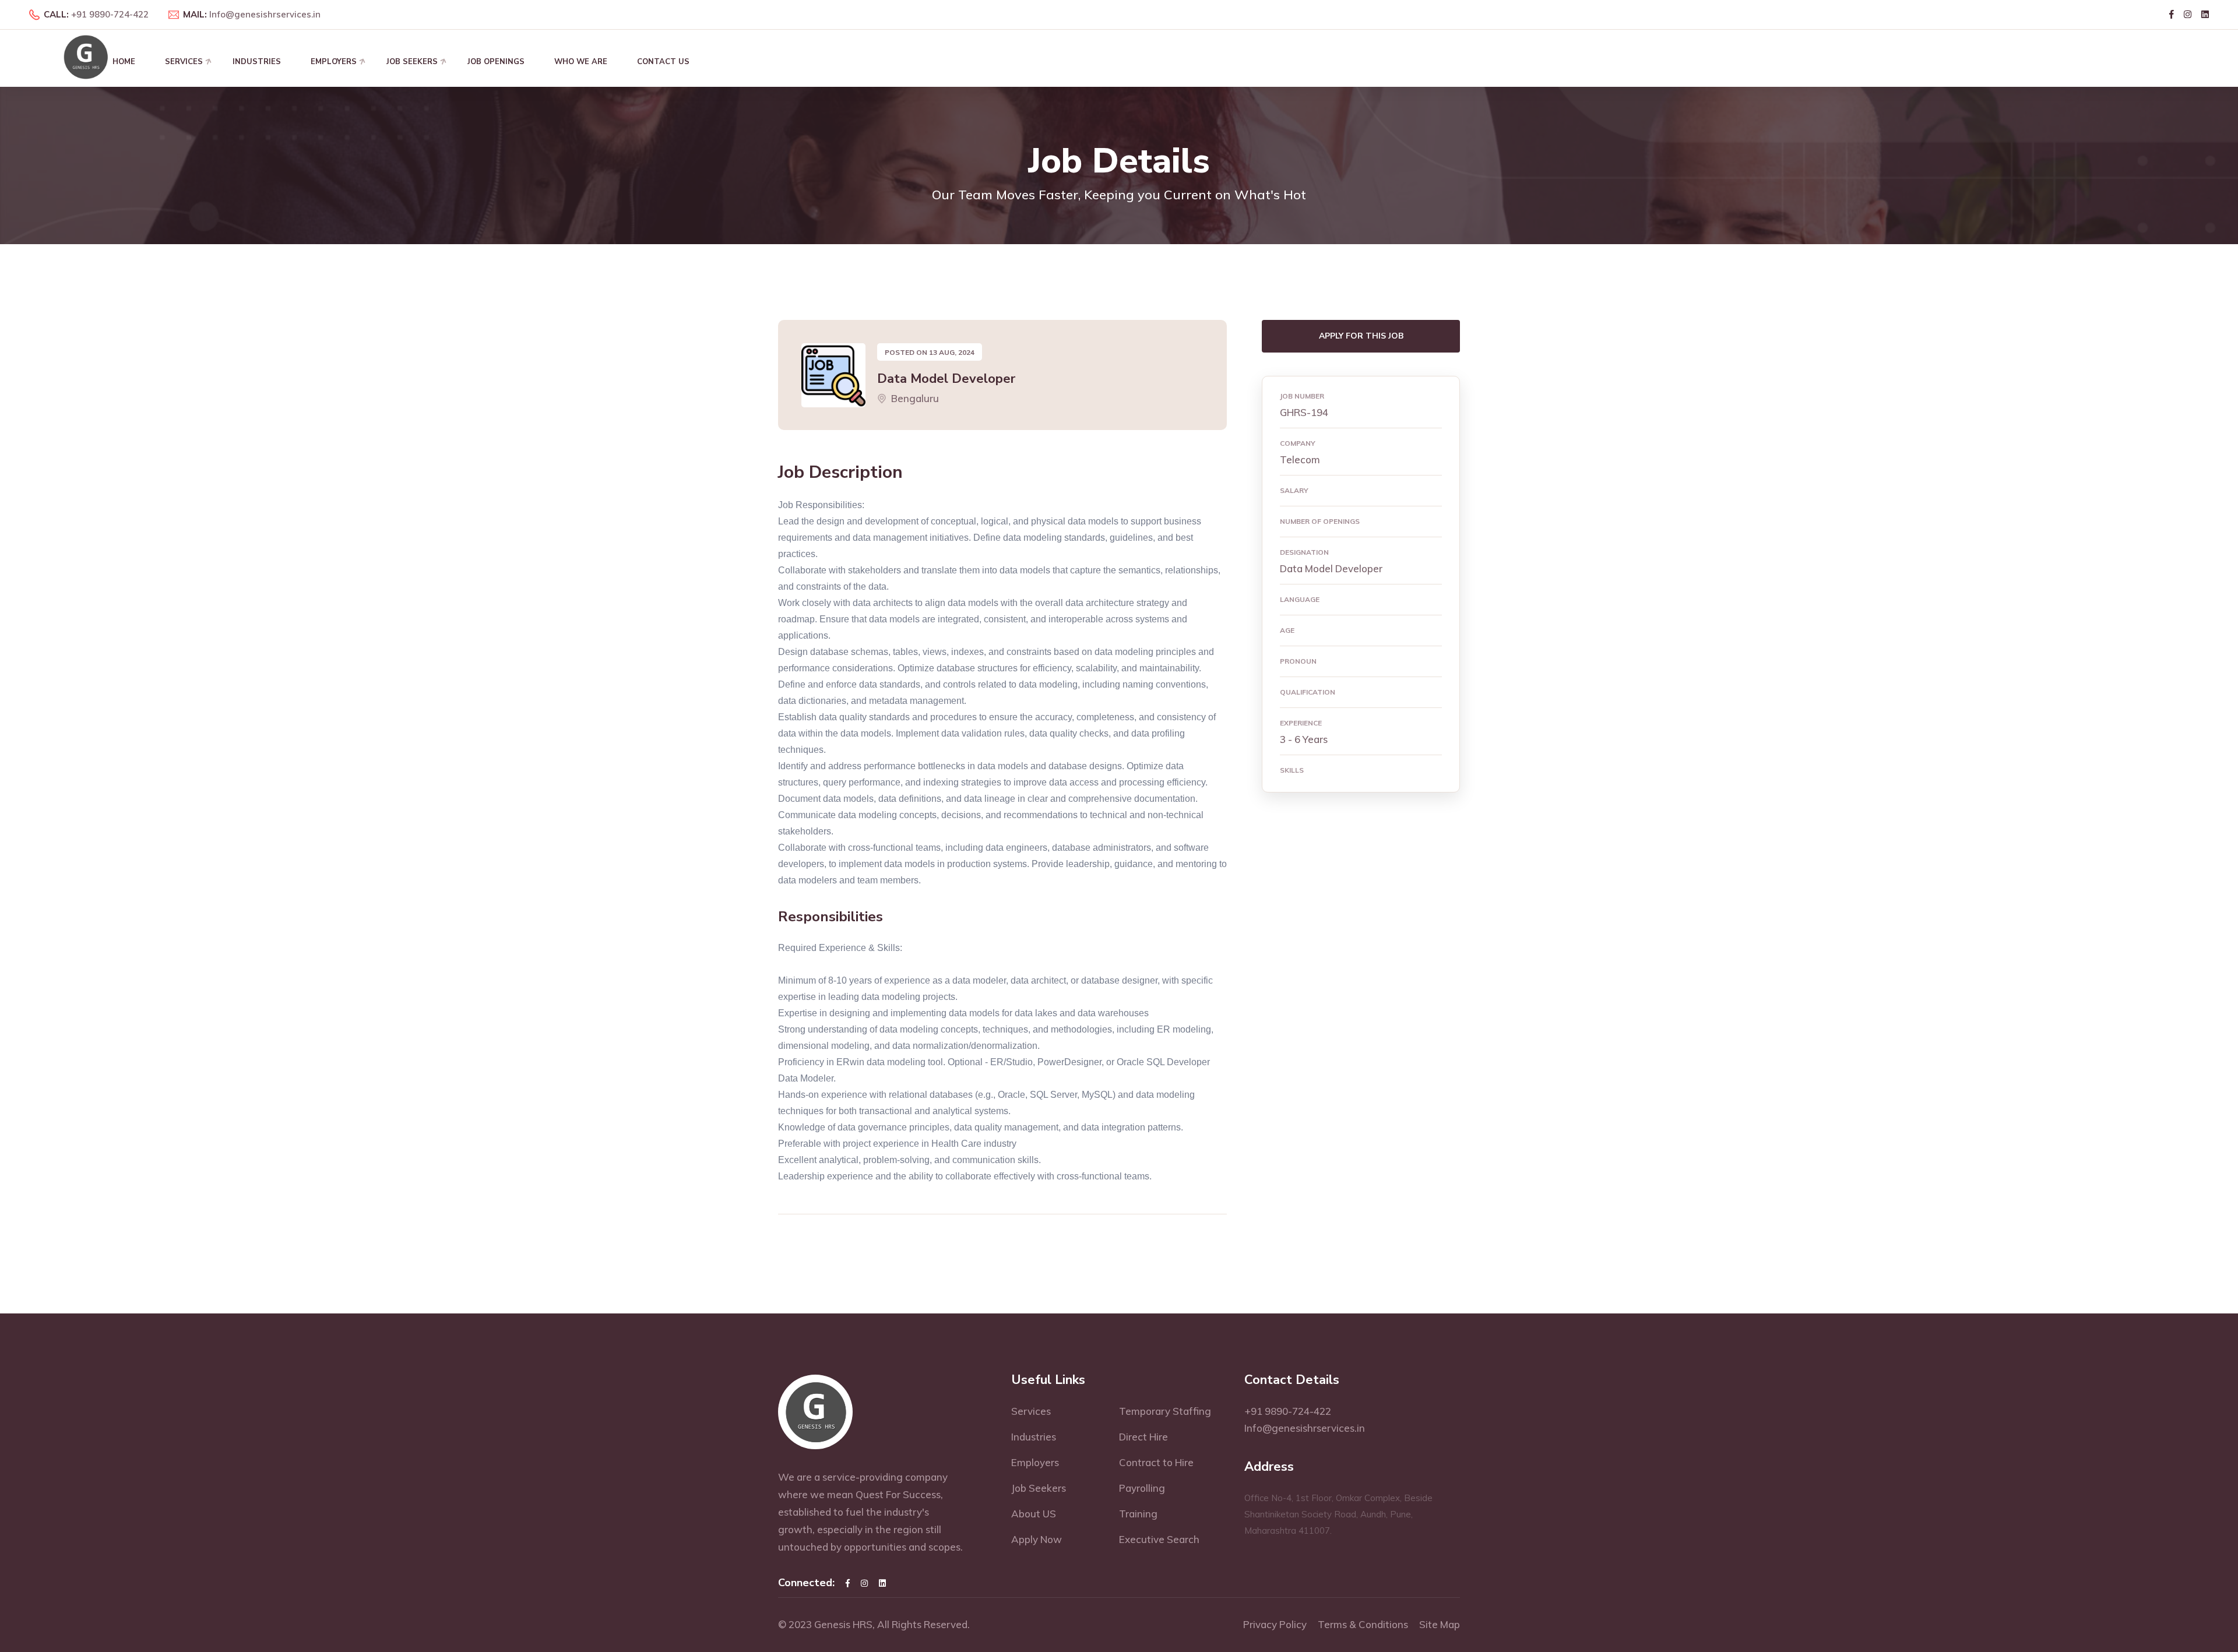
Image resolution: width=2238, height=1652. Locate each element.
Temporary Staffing (1165, 1411)
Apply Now (1037, 1539)
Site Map (1440, 1624)
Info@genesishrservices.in (265, 14)
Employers (334, 62)
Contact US (663, 62)
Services (184, 62)
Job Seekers (412, 62)
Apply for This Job (1361, 336)
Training (1138, 1514)
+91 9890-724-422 (110, 14)
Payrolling (1142, 1488)
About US (1034, 1514)
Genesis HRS (843, 1624)
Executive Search (1159, 1539)
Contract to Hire (1156, 1462)
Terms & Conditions (1363, 1624)
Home (124, 62)
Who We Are (581, 62)
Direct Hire (1143, 1437)
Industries (257, 62)
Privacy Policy (1275, 1624)
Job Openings (496, 62)
